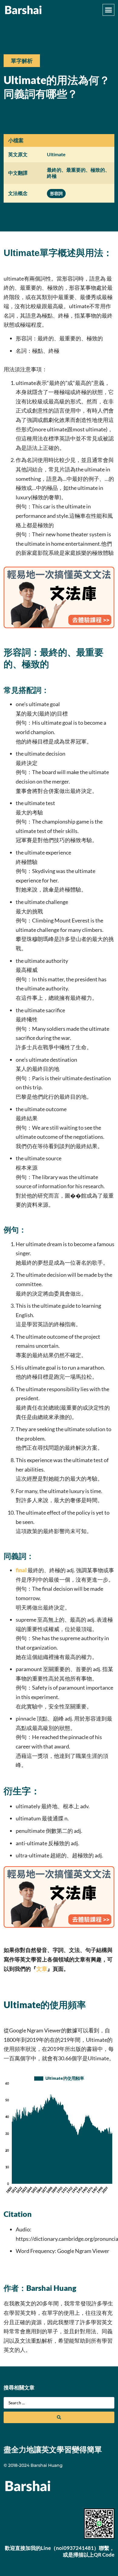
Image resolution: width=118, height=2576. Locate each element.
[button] (109, 10)
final (21, 1570)
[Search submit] (59, 2417)
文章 (42, 1969)
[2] (59, 626)
